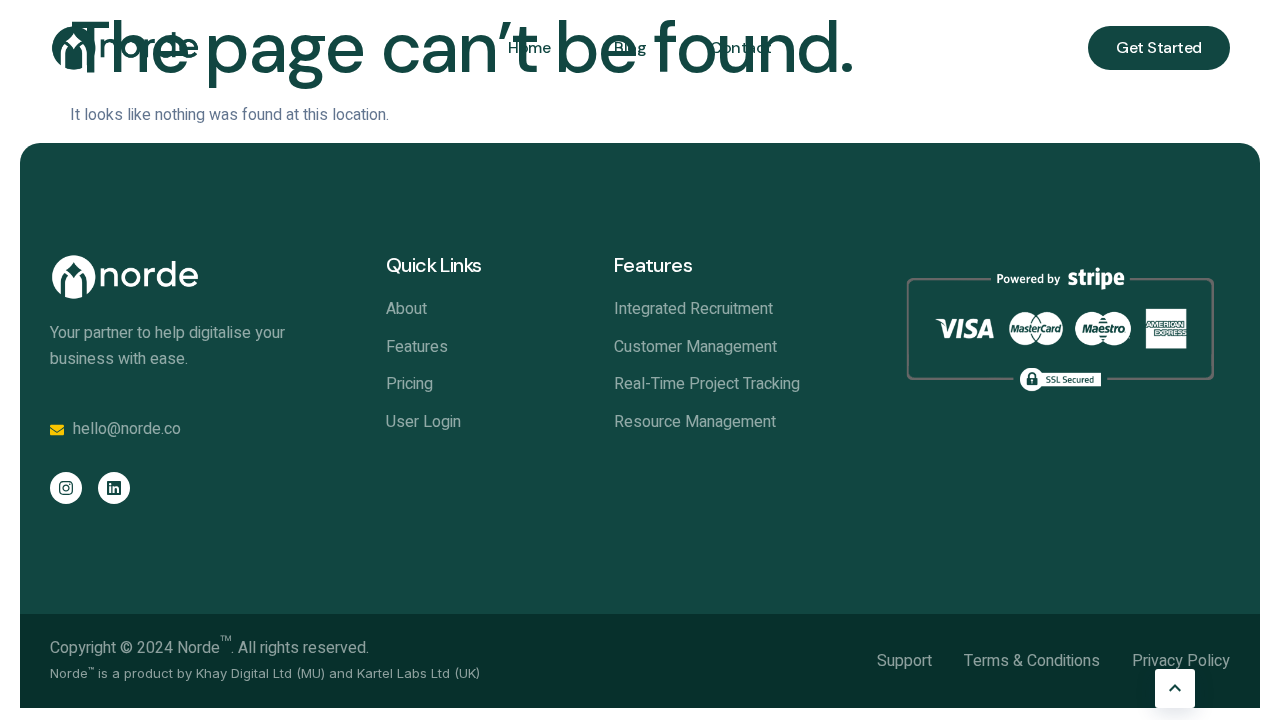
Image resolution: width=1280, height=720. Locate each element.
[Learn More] (1175, 688)
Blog (630, 47)
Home (529, 47)
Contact (741, 47)
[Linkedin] (114, 488)
